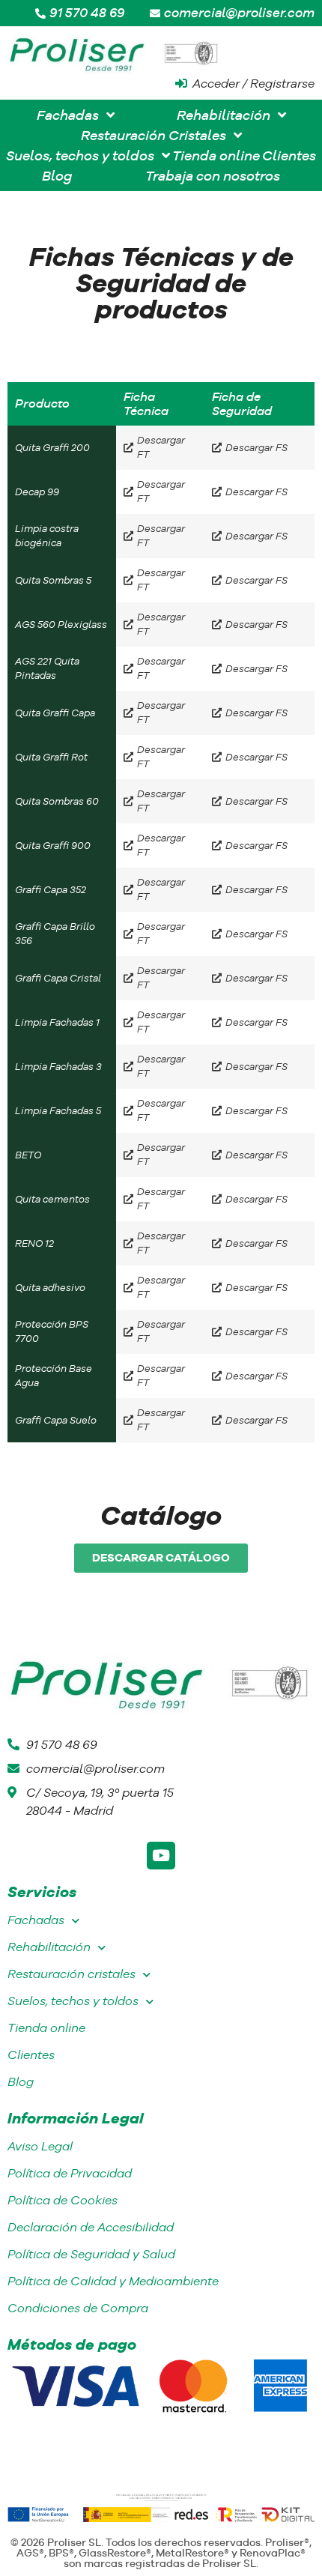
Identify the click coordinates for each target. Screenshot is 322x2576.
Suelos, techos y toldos (73, 2001)
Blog (21, 2082)
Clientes (31, 2055)
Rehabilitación (49, 1947)
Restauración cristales (72, 1974)
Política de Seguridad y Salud (91, 2254)
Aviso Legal (40, 2146)
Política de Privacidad (70, 2173)
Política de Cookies (63, 2200)
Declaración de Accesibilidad (91, 2227)
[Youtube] (161, 1856)
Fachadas (36, 1920)
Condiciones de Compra (78, 2308)
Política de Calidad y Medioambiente (113, 2281)
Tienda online (46, 2028)
